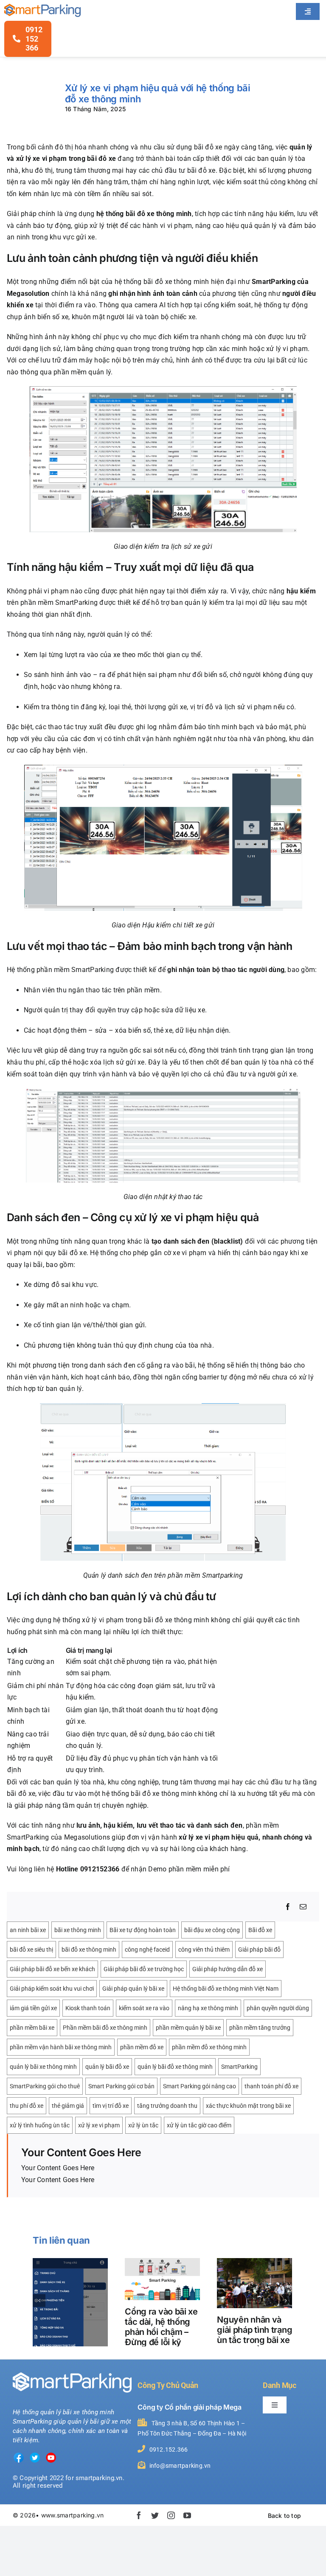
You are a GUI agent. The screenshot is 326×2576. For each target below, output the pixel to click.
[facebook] (139, 2515)
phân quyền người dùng (278, 2008)
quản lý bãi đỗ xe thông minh (175, 2067)
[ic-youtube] (51, 2455)
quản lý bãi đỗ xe (107, 2067)
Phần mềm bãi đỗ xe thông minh (105, 2028)
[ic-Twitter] (35, 2455)
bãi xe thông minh (78, 1930)
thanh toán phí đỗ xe (271, 2086)
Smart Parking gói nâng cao (200, 2086)
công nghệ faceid (147, 1950)
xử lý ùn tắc (143, 2125)
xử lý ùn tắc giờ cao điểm (199, 2125)
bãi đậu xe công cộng (212, 1930)
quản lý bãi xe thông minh (43, 2067)
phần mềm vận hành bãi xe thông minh (61, 2047)
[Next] (286, 2301)
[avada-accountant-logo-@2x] (42, 7)
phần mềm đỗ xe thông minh (209, 2047)
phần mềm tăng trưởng (260, 2028)
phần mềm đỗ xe (142, 2047)
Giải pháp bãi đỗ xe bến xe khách (52, 1969)
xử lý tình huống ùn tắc (40, 2125)
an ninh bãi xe (28, 1930)
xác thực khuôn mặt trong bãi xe (248, 2106)
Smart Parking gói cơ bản (121, 2086)
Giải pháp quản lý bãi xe (133, 1989)
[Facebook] (288, 1907)
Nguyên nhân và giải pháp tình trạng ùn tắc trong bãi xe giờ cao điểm (254, 2335)
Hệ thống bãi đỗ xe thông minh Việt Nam (226, 1989)
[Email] (303, 1907)
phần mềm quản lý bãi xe (188, 2028)
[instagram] (171, 2515)
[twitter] (155, 2515)
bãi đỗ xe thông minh (89, 1950)
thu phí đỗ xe (27, 2106)
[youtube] (187, 2515)
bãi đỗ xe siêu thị (31, 1950)
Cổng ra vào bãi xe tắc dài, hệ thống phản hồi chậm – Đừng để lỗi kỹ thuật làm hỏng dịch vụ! (161, 2337)
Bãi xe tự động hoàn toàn (143, 1930)
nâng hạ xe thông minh (208, 2008)
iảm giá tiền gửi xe (33, 2008)
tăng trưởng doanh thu (167, 2106)
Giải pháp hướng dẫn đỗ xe (228, 1969)
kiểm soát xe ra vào (144, 2008)
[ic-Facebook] (19, 2455)
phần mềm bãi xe (32, 2028)
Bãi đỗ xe (260, 1930)
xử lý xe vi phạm (99, 2125)
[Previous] (39, 2301)
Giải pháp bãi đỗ (259, 1950)
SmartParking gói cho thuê (45, 2086)
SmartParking (239, 2067)
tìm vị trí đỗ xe (111, 2106)
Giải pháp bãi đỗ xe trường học (144, 1969)
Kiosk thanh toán (88, 2008)
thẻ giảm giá (68, 2106)
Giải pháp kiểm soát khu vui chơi (52, 1989)
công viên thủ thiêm (204, 1950)
